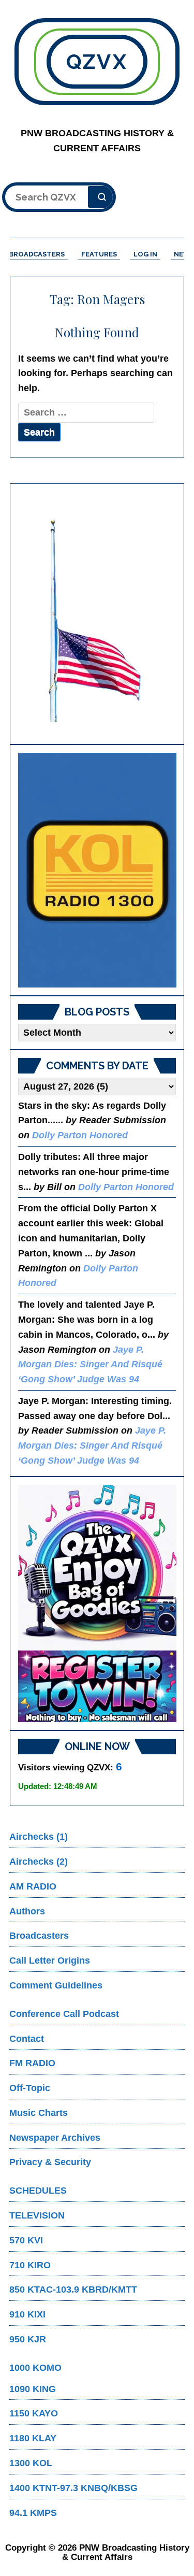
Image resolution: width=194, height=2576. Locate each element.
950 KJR (28, 2339)
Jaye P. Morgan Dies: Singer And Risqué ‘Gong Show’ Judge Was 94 (90, 1365)
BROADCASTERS (37, 254)
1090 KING (33, 2389)
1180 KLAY (33, 2438)
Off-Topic (30, 2088)
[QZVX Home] (97, 870)
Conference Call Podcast (64, 2014)
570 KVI (26, 2240)
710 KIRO (30, 2265)
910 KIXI (27, 2314)
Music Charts (39, 2113)
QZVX (97, 61)
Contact (27, 2039)
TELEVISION (37, 2215)
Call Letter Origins (50, 1960)
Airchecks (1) (39, 1837)
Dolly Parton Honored (80, 1135)
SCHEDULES (38, 2191)
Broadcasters (39, 1936)
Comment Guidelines (56, 1985)
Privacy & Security (50, 2162)
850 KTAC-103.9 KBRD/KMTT (73, 2289)
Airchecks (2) (39, 1862)
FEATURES (99, 254)
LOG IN (145, 254)
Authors (27, 1911)
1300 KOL (31, 2463)
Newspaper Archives (55, 2138)
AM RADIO (33, 1886)
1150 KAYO (34, 2413)
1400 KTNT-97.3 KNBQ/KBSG (73, 2488)
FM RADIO (32, 2063)
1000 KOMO (35, 2368)
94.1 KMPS (33, 2513)
